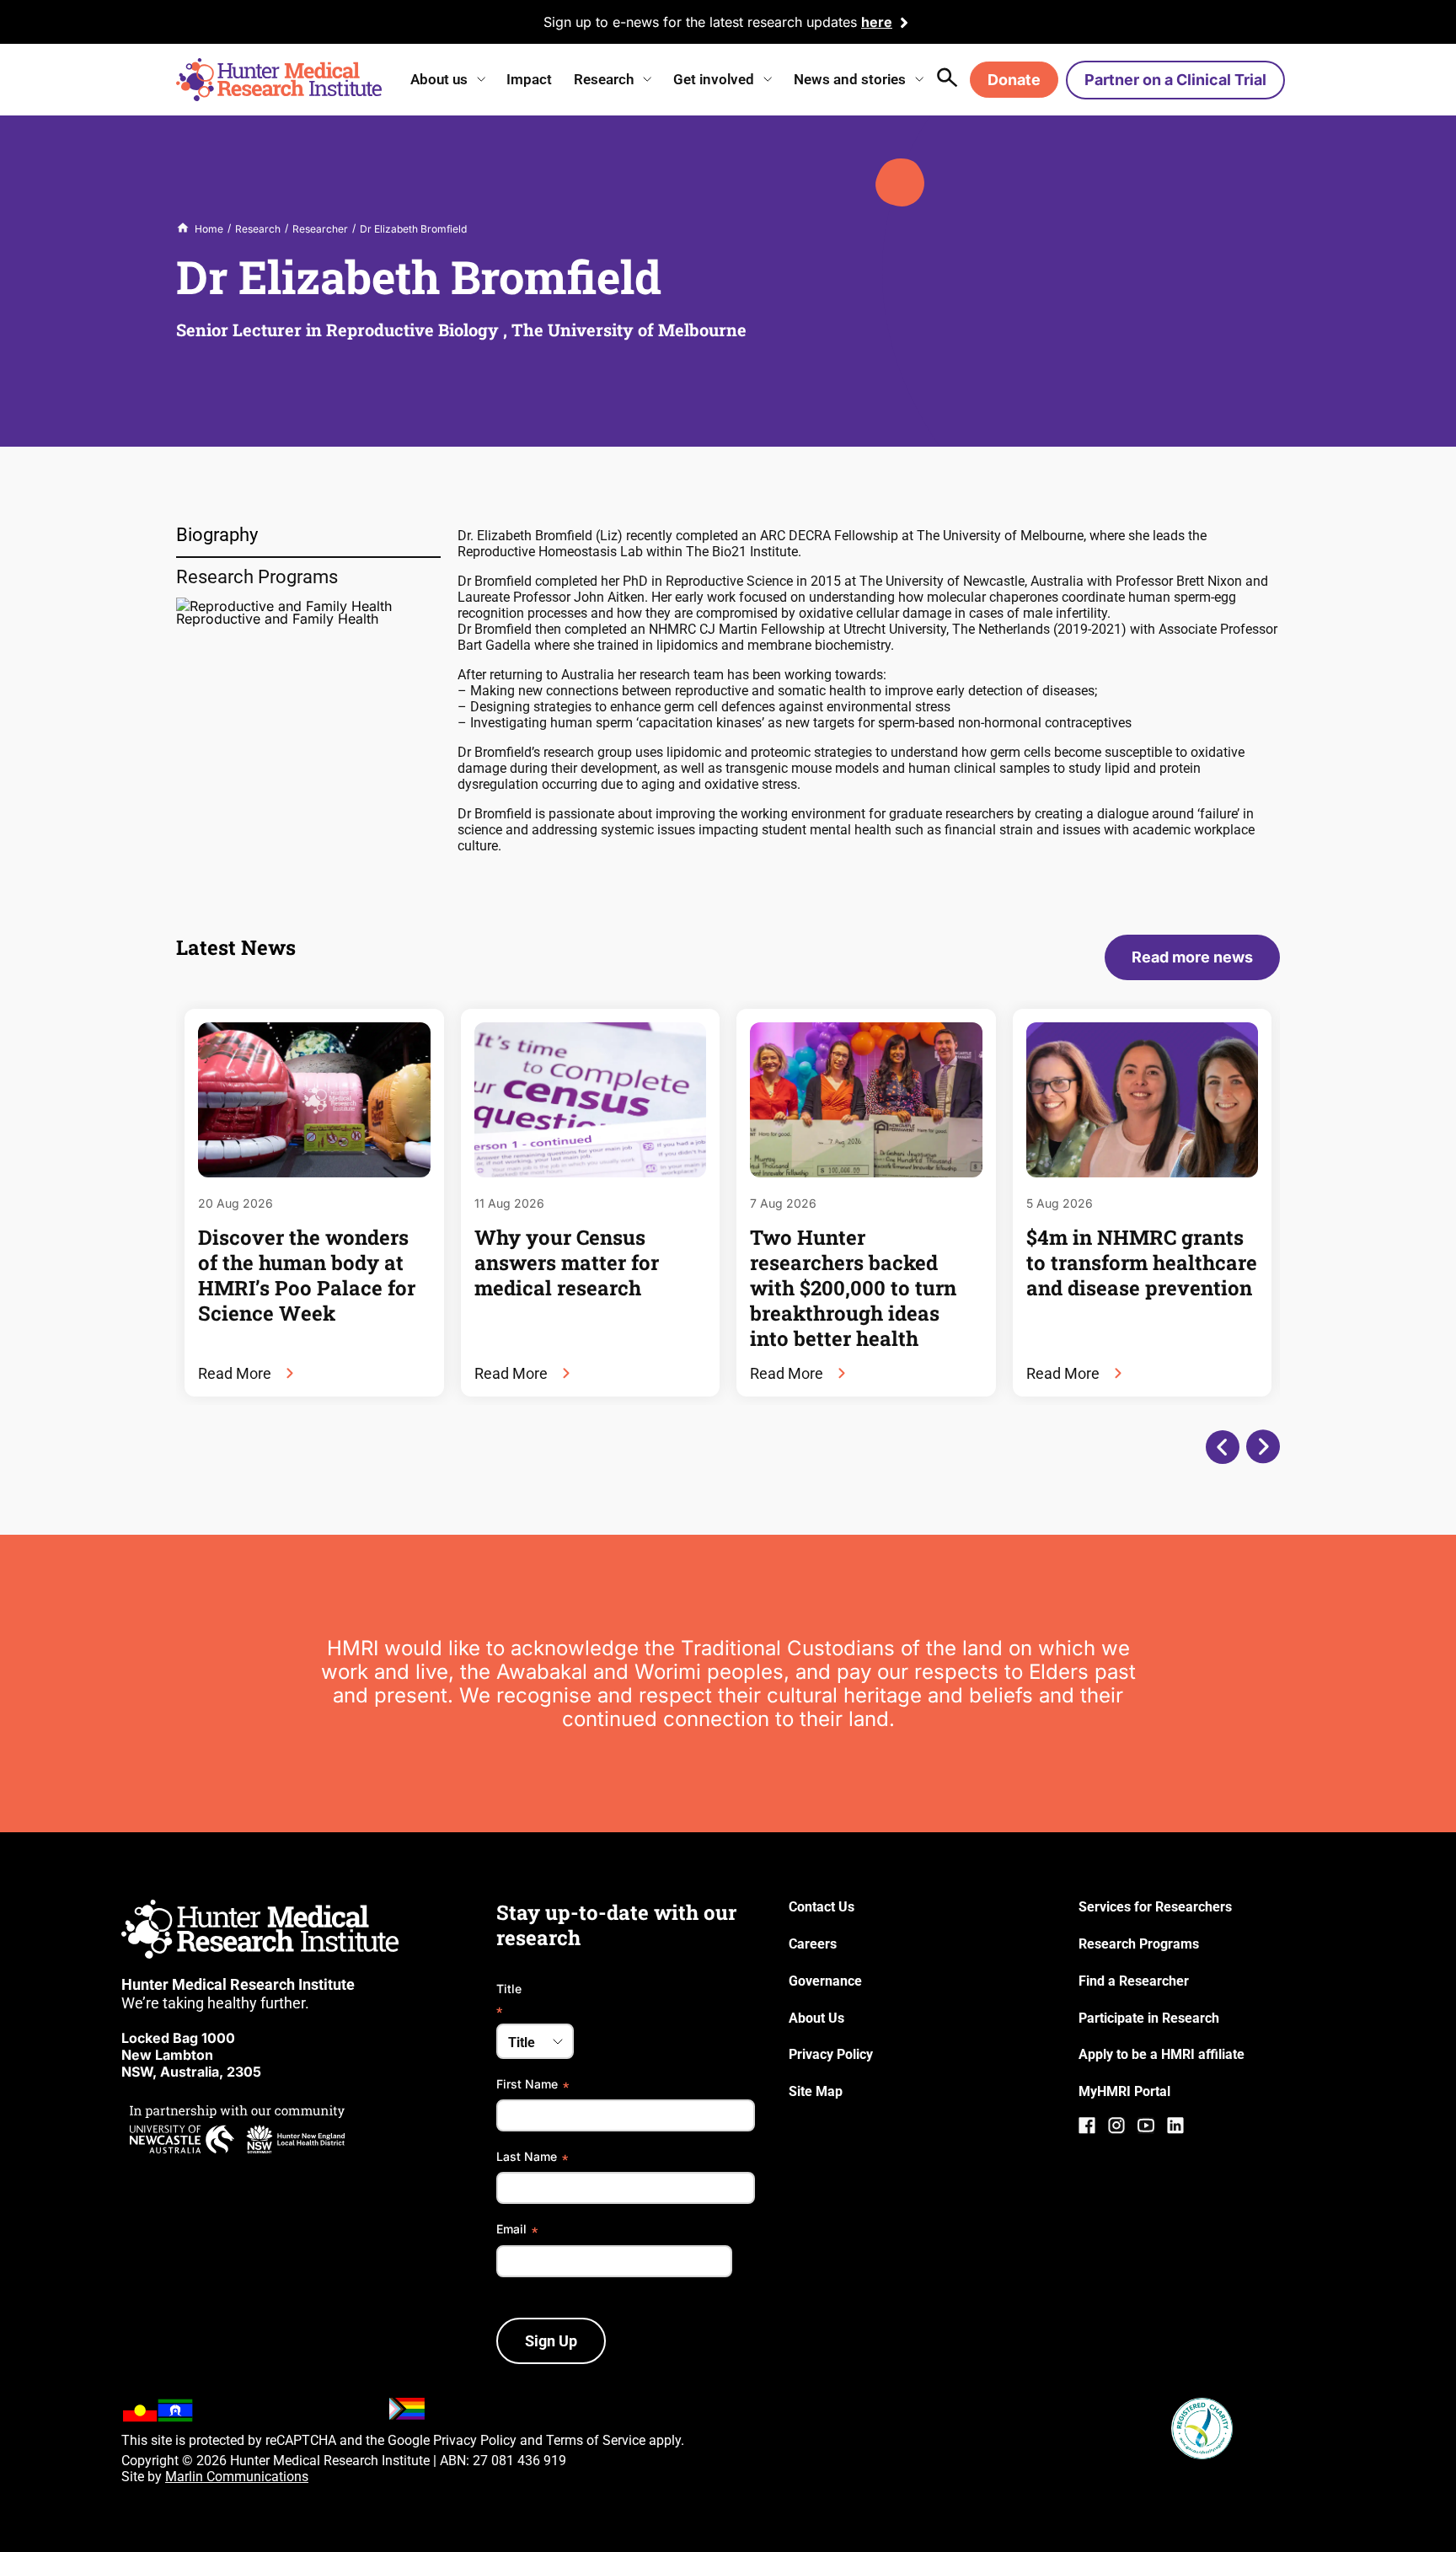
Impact (529, 79)
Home (209, 229)
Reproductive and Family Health (277, 619)
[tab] (308, 536)
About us (439, 79)
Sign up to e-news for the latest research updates (700, 22)
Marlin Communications (237, 2477)
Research (604, 79)
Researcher (320, 229)
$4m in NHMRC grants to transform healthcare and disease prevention (1142, 1263)
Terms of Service (596, 2440)
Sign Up (551, 2341)
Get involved (714, 79)
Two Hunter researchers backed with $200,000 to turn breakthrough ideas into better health (853, 1288)
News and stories (850, 79)
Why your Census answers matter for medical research (567, 1263)
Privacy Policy (475, 2440)
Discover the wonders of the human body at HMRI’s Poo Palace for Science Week (307, 1275)
